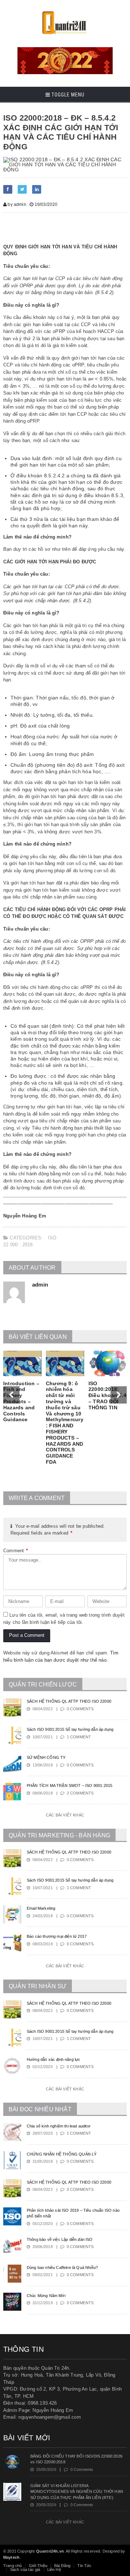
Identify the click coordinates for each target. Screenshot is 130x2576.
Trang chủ (13, 2566)
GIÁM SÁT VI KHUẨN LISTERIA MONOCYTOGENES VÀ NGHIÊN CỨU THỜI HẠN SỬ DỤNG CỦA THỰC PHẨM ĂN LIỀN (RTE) (77, 2492)
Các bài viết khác (65, 1815)
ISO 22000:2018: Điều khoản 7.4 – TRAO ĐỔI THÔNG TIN (107, 1395)
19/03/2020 (45, 204)
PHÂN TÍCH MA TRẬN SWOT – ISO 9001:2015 (70, 1785)
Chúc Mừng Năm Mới (46, 2296)
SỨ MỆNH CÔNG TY (46, 1757)
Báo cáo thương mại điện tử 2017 (57, 1936)
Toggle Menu (67, 95)
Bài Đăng (62, 2566)
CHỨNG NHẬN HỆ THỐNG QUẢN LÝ (62, 2154)
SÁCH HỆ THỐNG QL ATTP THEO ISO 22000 (69, 1701)
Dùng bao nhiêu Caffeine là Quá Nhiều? (62, 2267)
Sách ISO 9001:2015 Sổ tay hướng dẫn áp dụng (70, 1729)
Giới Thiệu (38, 2566)
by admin (16, 204)
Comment (16, 1551)
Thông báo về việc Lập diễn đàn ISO (60, 2239)
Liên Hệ (54, 2570)
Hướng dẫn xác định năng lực (53, 2059)
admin (40, 1285)
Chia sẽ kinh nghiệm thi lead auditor (59, 2126)
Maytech (11, 2557)
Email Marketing (41, 1908)
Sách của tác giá (25, 2570)
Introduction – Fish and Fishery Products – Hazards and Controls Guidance (21, 1402)
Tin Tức (84, 2566)
